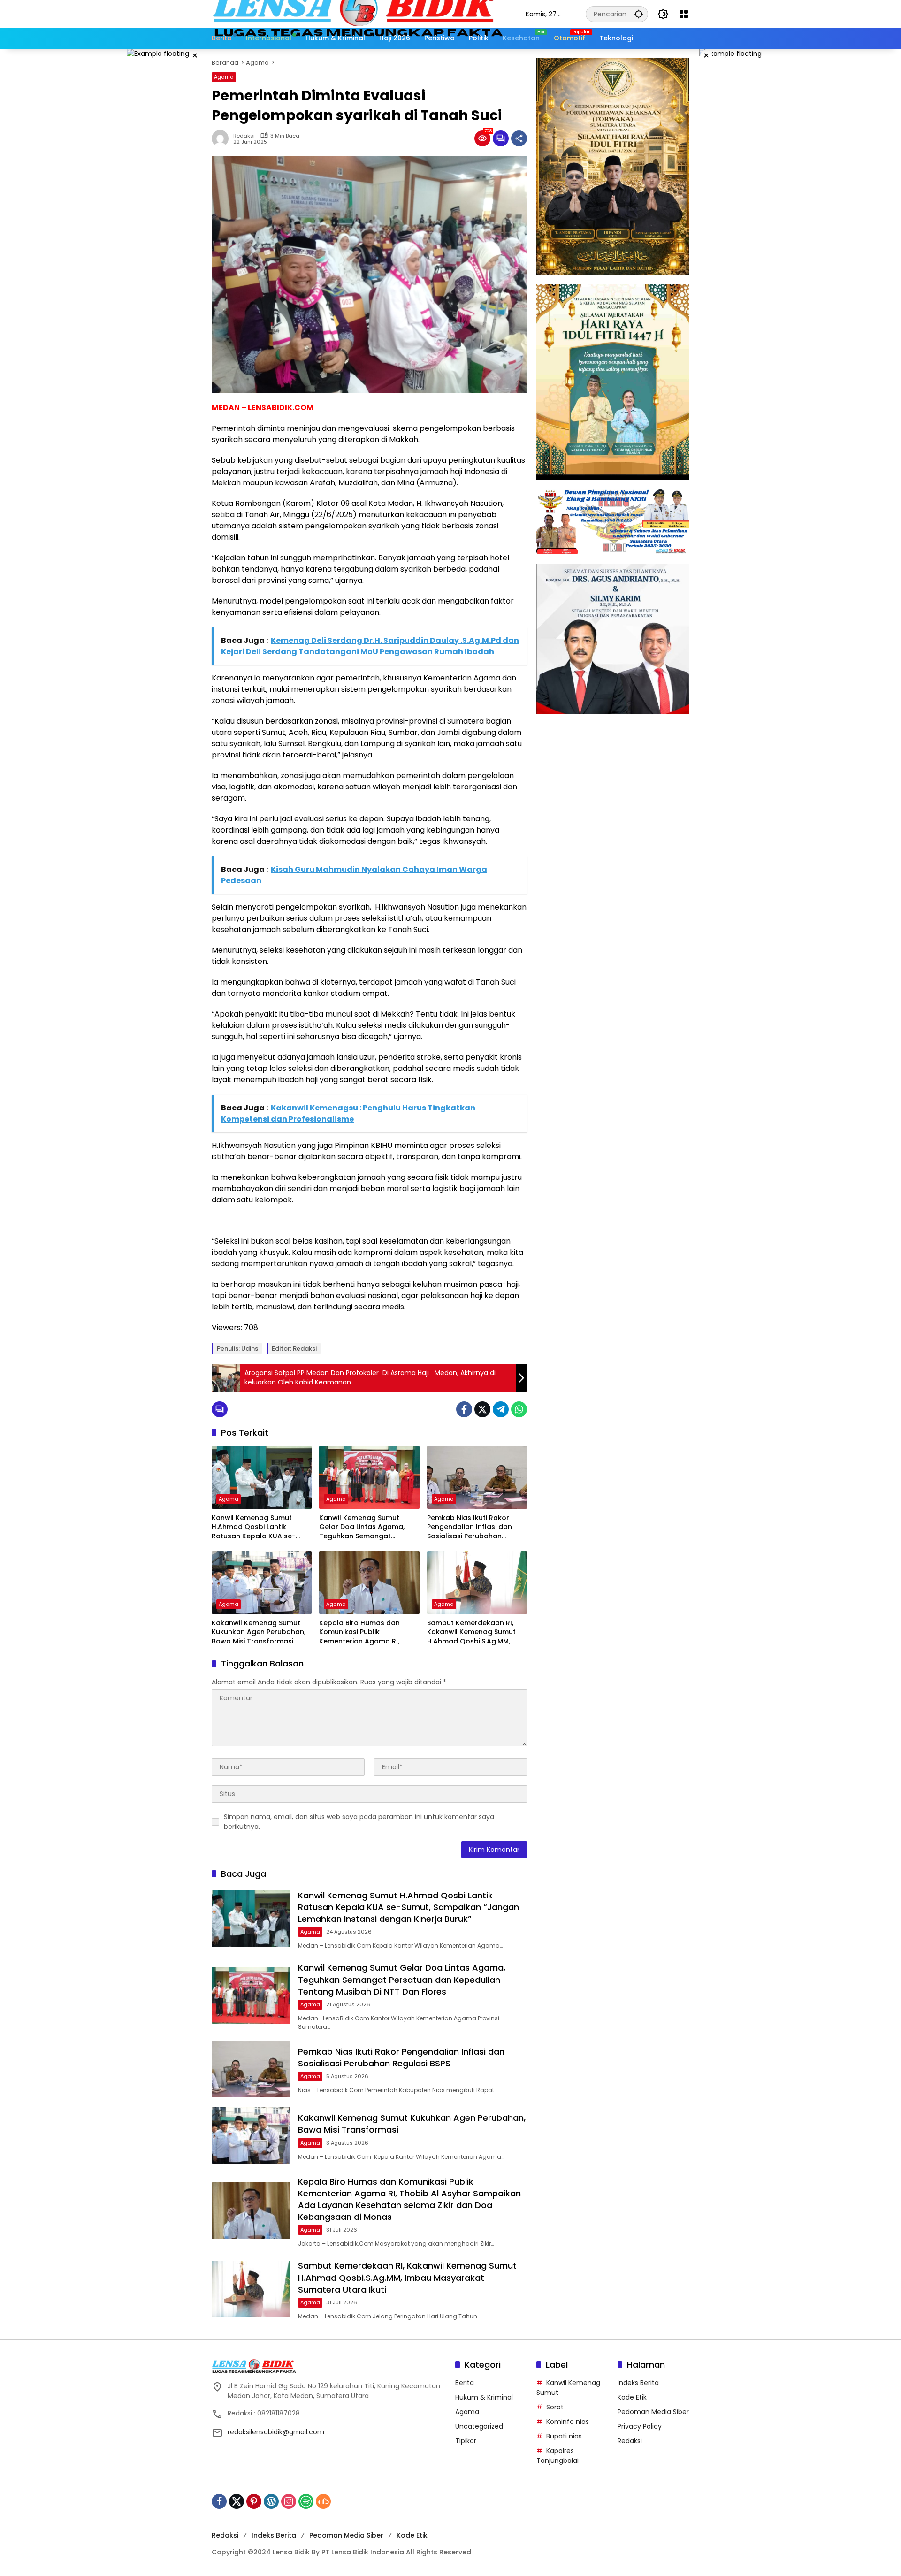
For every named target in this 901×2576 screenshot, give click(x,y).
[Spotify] (306, 2501)
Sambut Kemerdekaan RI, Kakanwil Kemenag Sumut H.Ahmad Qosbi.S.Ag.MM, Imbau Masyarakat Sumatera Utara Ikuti (471, 1632)
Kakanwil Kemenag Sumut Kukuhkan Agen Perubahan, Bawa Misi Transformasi (259, 1632)
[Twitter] (482, 1409)
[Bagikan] (519, 138)
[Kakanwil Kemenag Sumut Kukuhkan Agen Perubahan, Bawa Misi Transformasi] (262, 1582)
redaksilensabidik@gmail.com (276, 2432)
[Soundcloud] (323, 2501)
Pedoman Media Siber (653, 2412)
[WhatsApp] (519, 1409)
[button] (639, 14)
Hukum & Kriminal (484, 2397)
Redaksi (244, 136)
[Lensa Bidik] (359, 14)
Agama (224, 77)
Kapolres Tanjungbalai (557, 2456)
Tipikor (466, 2441)
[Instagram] (289, 2501)
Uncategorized (479, 2426)
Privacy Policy (640, 2426)
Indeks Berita (638, 2383)
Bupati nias (564, 2436)
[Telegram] (501, 1409)
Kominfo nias (568, 2422)
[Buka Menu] (684, 14)
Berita (465, 2383)
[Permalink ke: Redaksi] (222, 138)
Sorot (555, 2407)
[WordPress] (271, 2501)
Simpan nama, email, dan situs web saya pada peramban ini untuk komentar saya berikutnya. (359, 1822)
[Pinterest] (254, 2501)
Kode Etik (632, 2397)
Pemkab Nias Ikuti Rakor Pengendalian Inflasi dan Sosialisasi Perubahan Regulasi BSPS (470, 1527)
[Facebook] (464, 1409)
